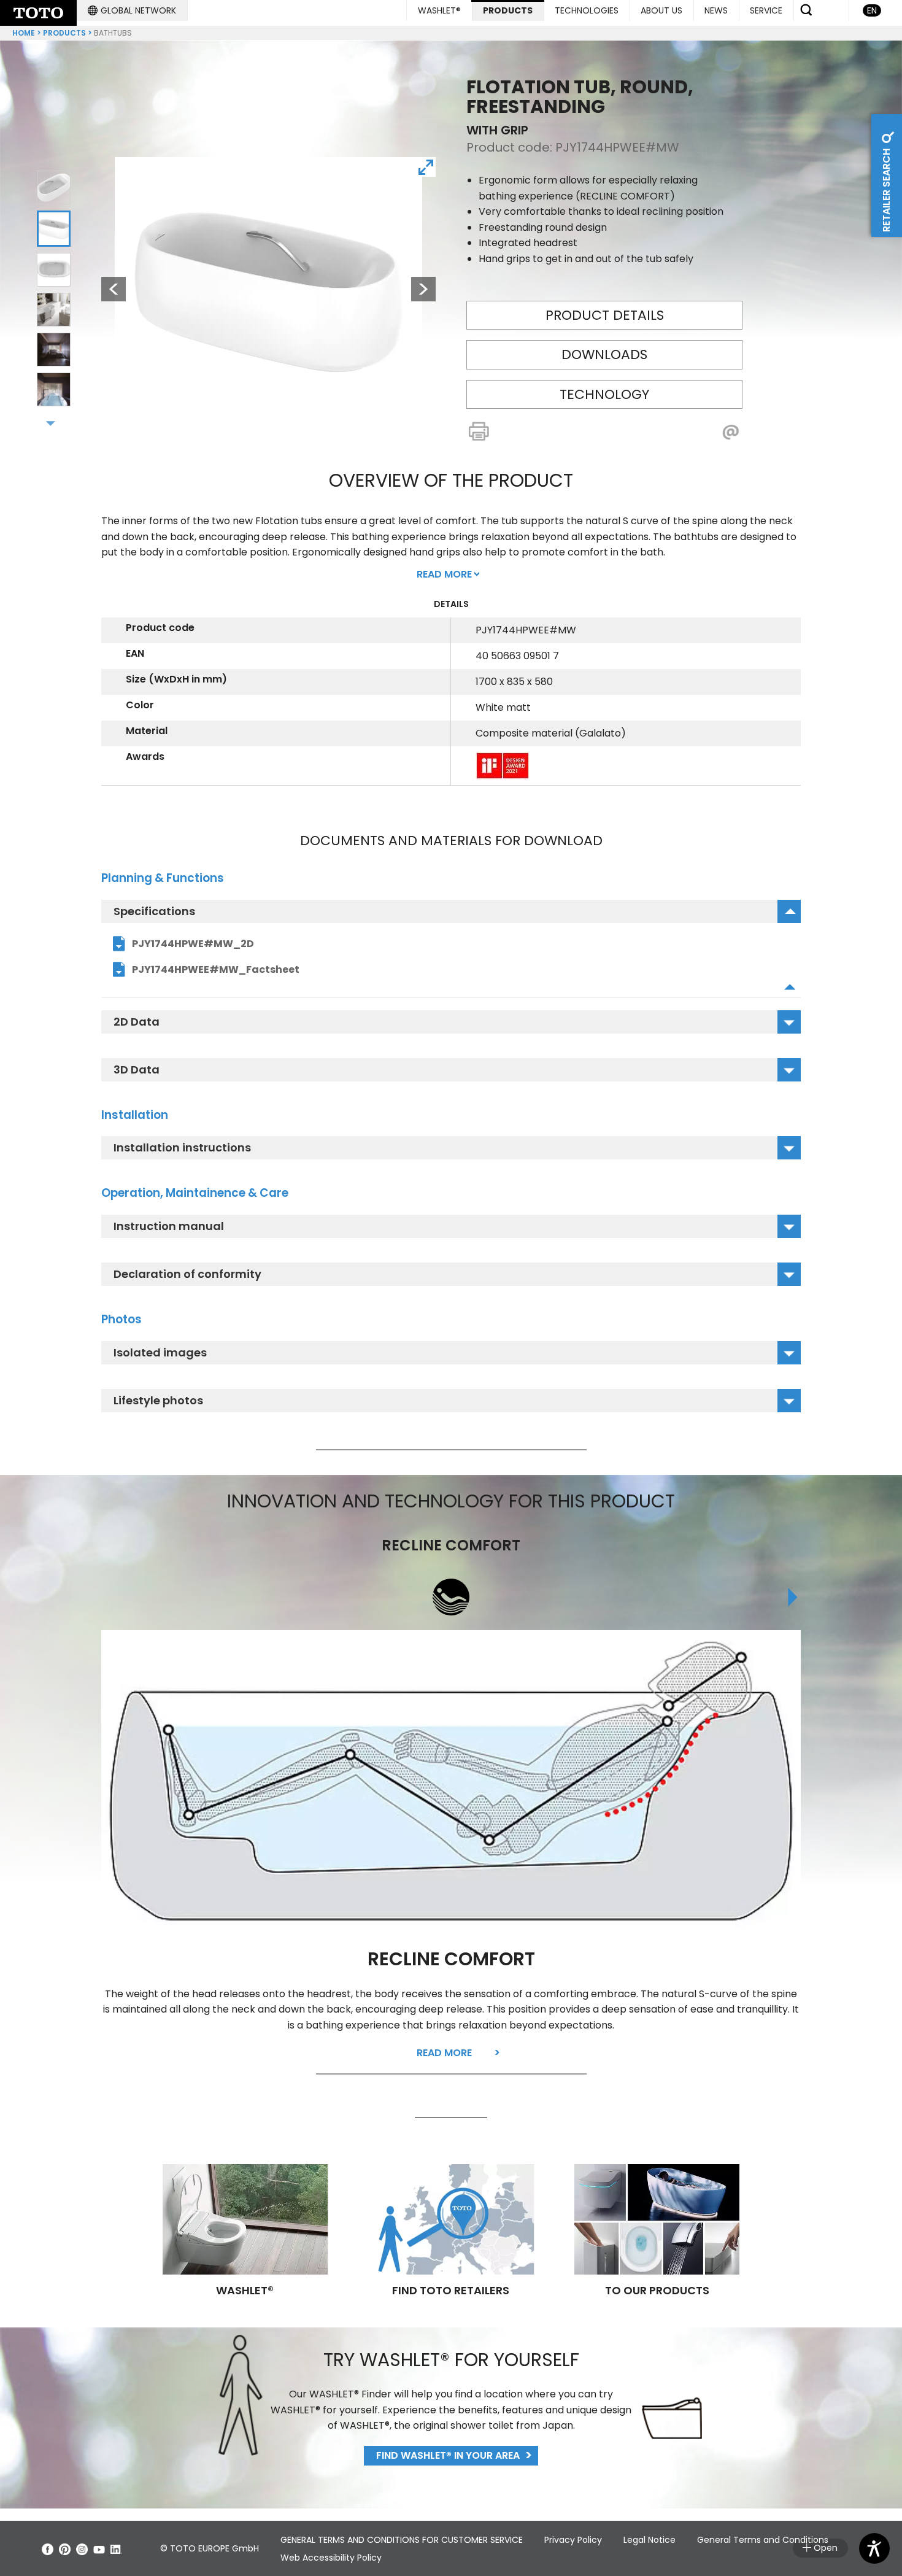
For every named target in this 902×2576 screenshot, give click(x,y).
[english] (38, 13)
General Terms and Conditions (763, 2540)
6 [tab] (54, 390)
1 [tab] (54, 188)
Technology (604, 394)
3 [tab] (54, 269)
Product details (605, 315)
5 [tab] (54, 350)
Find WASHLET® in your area (448, 2455)
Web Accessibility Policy (331, 2558)
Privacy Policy (573, 2540)
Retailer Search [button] (886, 189)
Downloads (604, 354)
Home (24, 33)
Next (423, 289)
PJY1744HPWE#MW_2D (193, 944)
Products (64, 33)
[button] (132, 10)
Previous (107, 289)
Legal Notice (650, 2540)
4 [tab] (54, 310)
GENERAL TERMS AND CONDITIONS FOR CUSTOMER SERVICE (402, 2540)
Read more (444, 2053)
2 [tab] (54, 228)
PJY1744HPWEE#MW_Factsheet (216, 969)
